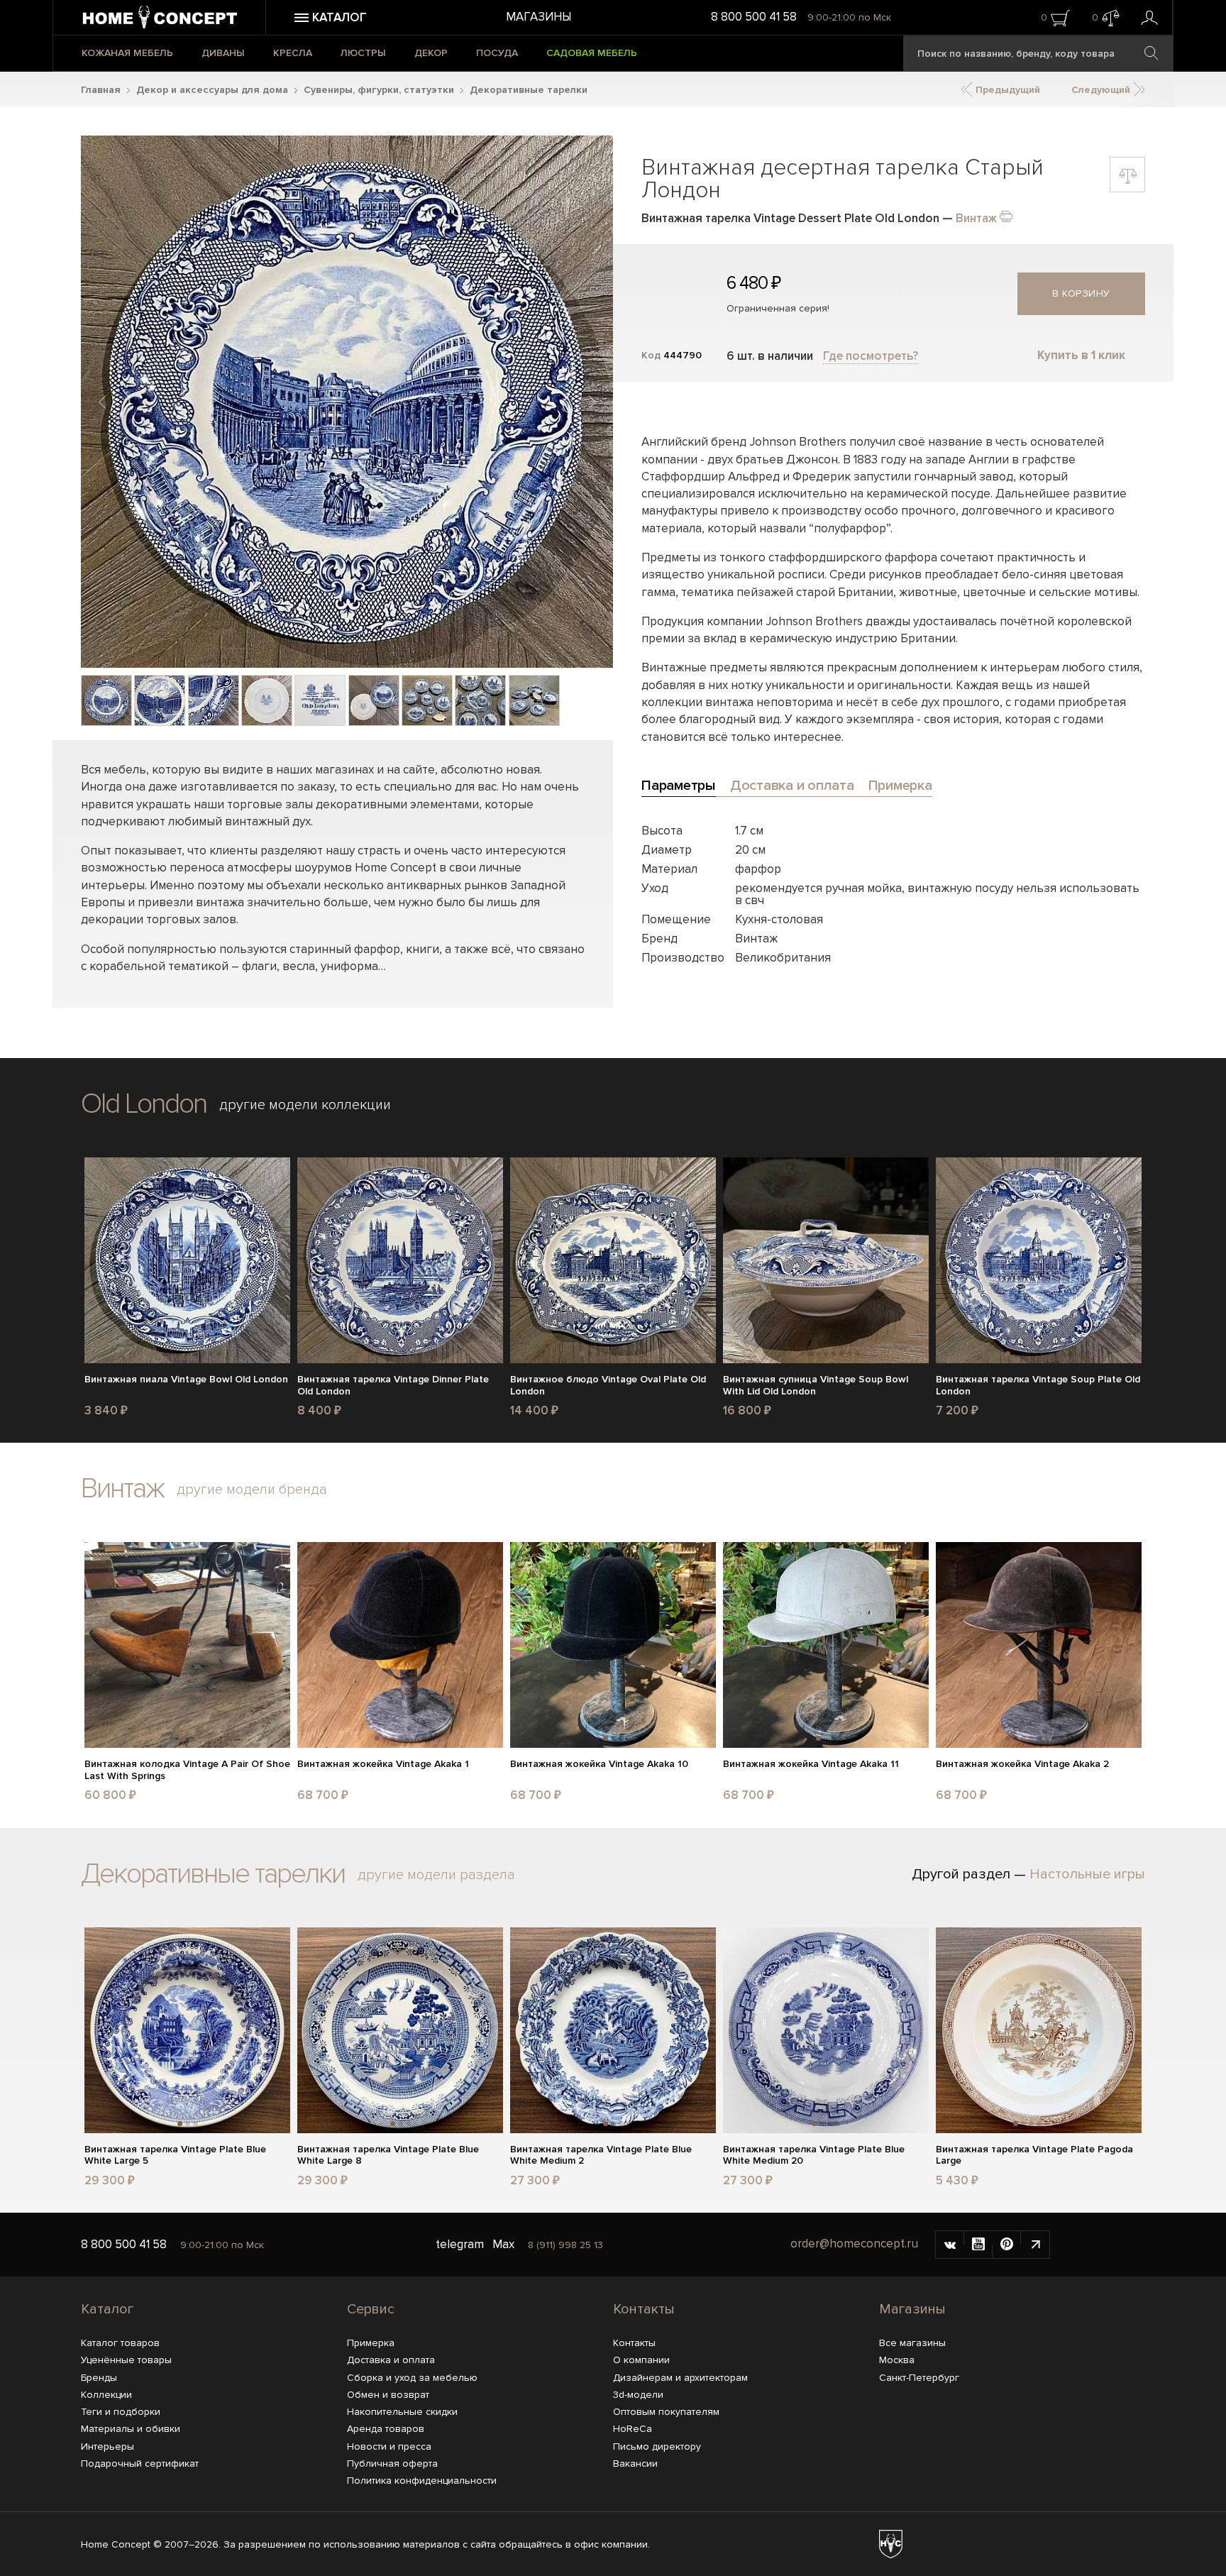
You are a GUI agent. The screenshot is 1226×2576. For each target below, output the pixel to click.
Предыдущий (1006, 90)
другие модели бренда (252, 1490)
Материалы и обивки (131, 2429)
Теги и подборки (121, 2412)
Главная (101, 90)
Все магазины (912, 2343)
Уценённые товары (126, 2360)
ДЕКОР (431, 53)
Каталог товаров (120, 2343)
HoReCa (633, 2429)
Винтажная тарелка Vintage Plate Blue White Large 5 (175, 2156)
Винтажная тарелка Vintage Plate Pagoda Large (1034, 2156)
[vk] (950, 2245)
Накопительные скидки (402, 2412)
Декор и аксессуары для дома (212, 90)
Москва (897, 2360)
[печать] (1006, 215)
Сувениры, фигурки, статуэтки (379, 90)
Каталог (107, 2309)
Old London (144, 1104)
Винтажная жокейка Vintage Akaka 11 (811, 1764)
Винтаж (976, 218)
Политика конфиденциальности (422, 2481)
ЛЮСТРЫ (363, 53)
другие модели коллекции (305, 1105)
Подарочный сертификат (140, 2464)
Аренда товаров (386, 2429)
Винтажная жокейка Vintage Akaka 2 (1022, 1764)
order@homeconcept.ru (854, 2244)
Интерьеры (107, 2446)
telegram (460, 2244)
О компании (641, 2360)
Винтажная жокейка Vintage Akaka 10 (599, 1764)
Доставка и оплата (391, 2360)
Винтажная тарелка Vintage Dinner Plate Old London (393, 1386)
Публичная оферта (392, 2464)
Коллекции (106, 2395)
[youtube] (978, 2245)
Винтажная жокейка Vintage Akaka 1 (383, 1764)
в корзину (1081, 293)
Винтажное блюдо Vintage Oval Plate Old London (608, 1386)
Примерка (371, 2343)
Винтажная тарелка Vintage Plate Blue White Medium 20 (814, 2156)
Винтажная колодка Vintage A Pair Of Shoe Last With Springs (187, 1770)
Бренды (99, 2378)
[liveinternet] (1035, 2245)
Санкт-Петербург (919, 2378)
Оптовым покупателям (666, 2412)
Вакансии (635, 2464)
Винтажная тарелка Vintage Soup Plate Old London (1038, 1386)
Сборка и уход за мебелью (412, 2378)
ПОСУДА (497, 53)
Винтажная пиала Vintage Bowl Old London (186, 1380)
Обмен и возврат (388, 2395)
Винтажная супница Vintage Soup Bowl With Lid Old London (816, 1386)
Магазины (539, 17)
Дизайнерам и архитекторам (680, 2378)
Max (503, 2244)
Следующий (1102, 90)
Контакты (644, 2309)
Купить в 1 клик (1081, 355)
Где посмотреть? (871, 356)
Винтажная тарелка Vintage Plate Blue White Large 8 (388, 2156)
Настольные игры (1087, 1874)
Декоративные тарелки (529, 90)
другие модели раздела (436, 1875)
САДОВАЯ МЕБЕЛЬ (592, 53)
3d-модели (638, 2395)
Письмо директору (657, 2446)
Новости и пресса (389, 2446)
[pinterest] (1007, 2245)
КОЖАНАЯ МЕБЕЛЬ (127, 53)
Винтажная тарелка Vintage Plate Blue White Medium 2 (601, 2156)
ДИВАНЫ (223, 53)
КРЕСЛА (293, 53)
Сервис (371, 2309)
